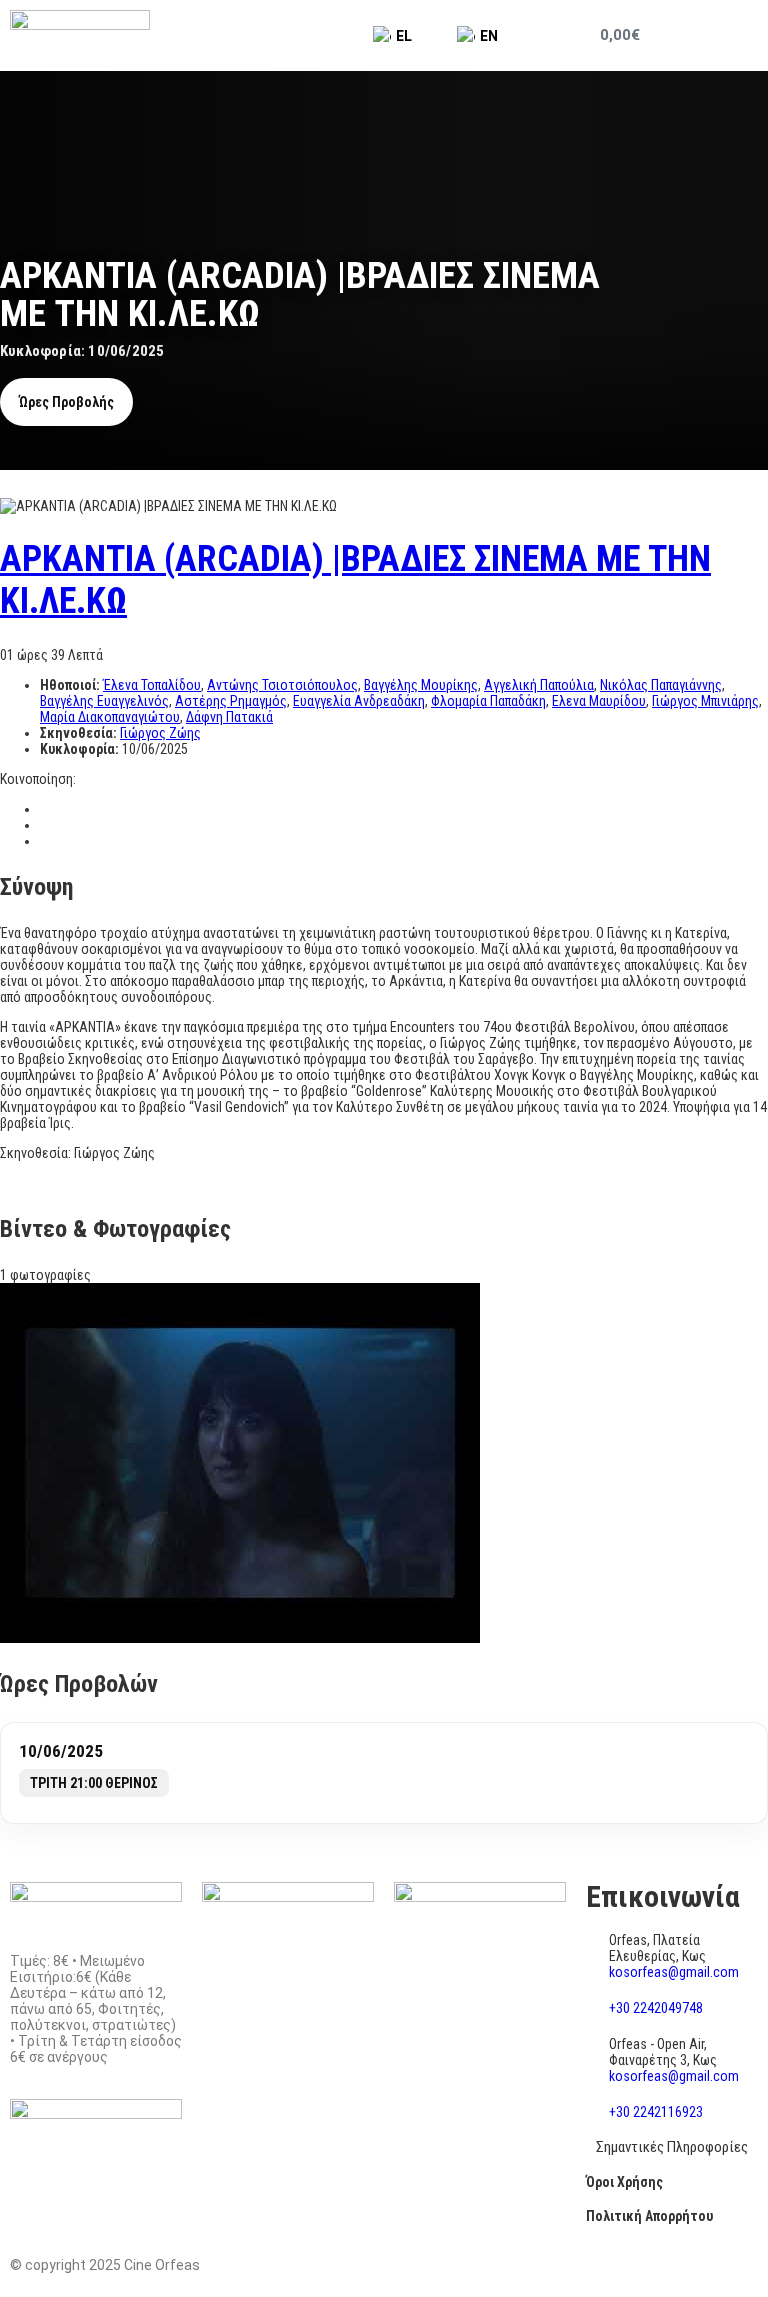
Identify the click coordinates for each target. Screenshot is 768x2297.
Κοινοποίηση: (38, 779)
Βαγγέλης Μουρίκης (421, 685)
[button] (730, 35)
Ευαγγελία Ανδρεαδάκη (359, 701)
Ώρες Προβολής (66, 402)
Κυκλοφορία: (81, 749)
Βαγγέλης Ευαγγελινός (104, 701)
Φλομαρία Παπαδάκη (488, 701)
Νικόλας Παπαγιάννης (661, 685)
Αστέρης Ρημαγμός (231, 701)
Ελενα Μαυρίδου (599, 701)
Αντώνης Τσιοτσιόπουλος (282, 685)
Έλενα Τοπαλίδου (152, 685)
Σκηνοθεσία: (80, 733)
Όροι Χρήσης (624, 2182)
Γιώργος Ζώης (160, 733)
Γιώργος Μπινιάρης (705, 701)
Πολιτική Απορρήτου (649, 2216)
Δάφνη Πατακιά (229, 717)
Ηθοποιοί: (71, 685)
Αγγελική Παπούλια (539, 685)
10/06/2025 (61, 1751)
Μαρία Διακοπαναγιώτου (110, 717)
